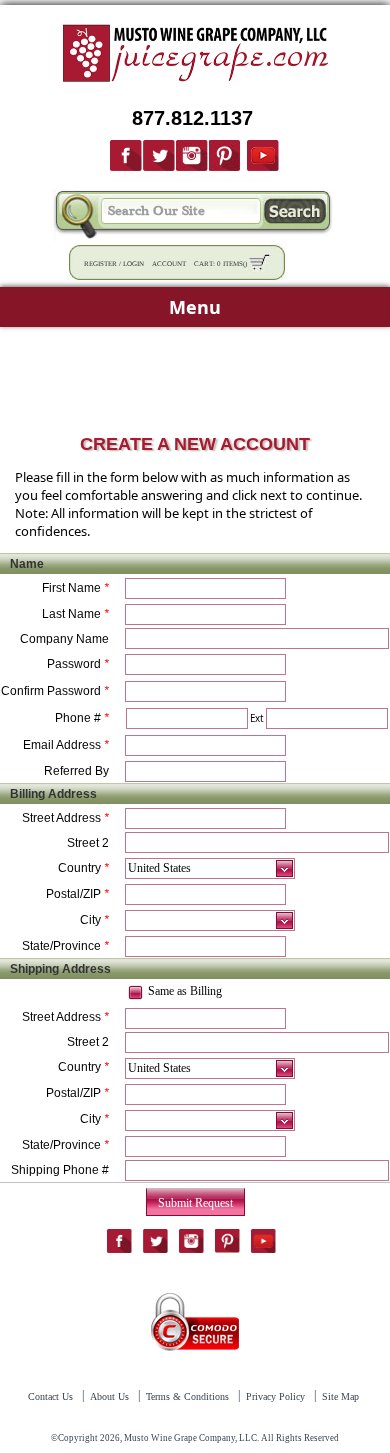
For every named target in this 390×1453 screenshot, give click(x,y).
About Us (109, 1396)
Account (169, 264)
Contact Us (50, 1396)
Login (133, 264)
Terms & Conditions (187, 1396)
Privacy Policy (275, 1396)
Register (100, 264)
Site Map (340, 1396)
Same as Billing (185, 991)
